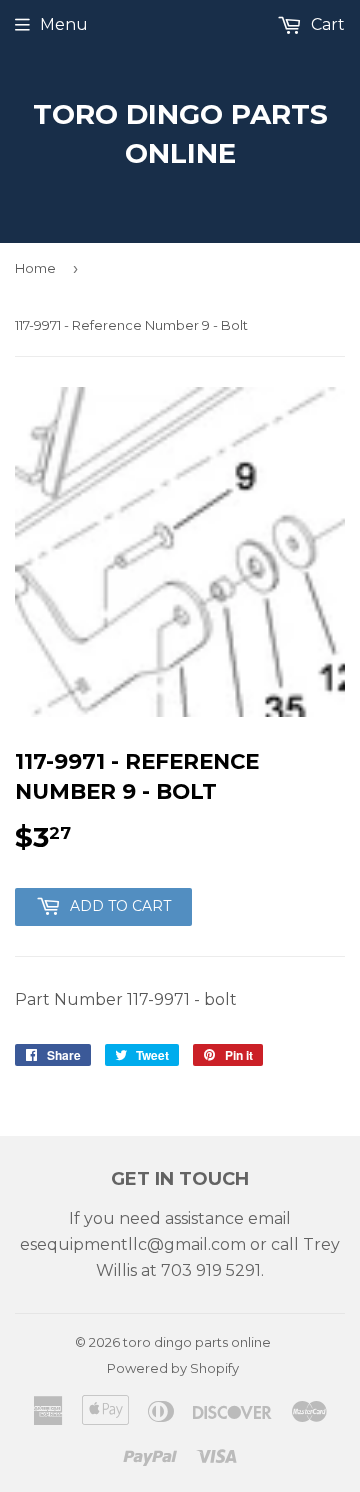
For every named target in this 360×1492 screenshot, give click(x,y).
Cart (326, 24)
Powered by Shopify (173, 1368)
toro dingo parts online (180, 133)
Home (35, 268)
